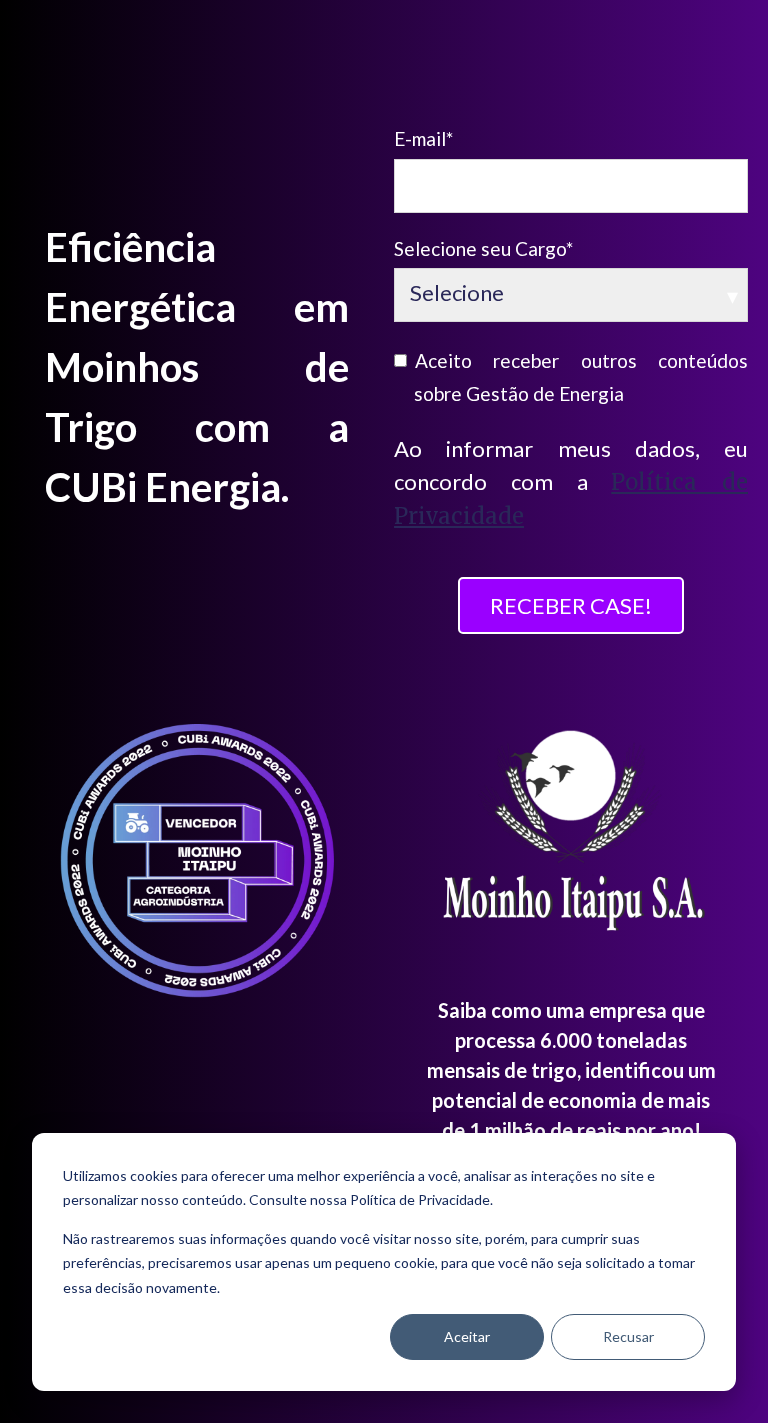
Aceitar (467, 1336)
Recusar (628, 1336)
